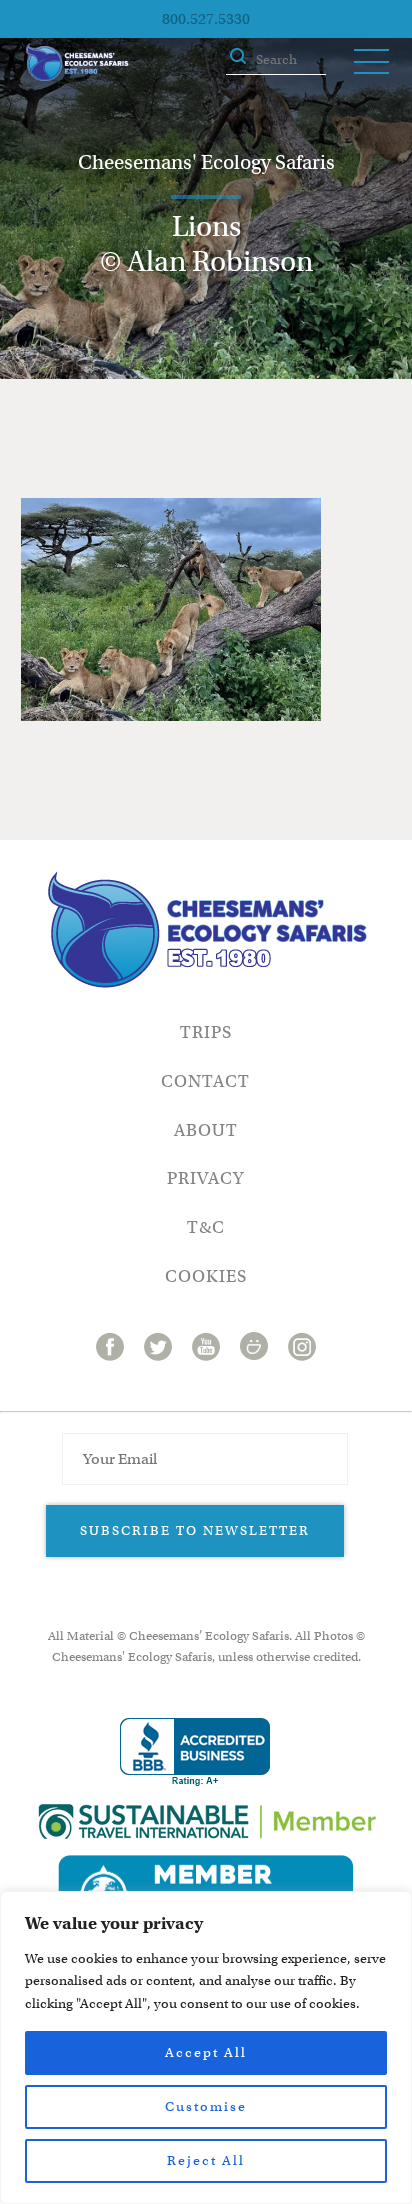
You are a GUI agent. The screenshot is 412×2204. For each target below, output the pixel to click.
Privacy (205, 1178)
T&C (206, 1227)
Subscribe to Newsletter (195, 1530)
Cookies (206, 1276)
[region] (206, 2047)
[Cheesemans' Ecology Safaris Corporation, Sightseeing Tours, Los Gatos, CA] (195, 1752)
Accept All (206, 2052)
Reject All (206, 2160)
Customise (206, 2106)
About (206, 1130)
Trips (206, 1032)
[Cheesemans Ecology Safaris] (77, 62)
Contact (205, 1081)
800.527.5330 (206, 19)
